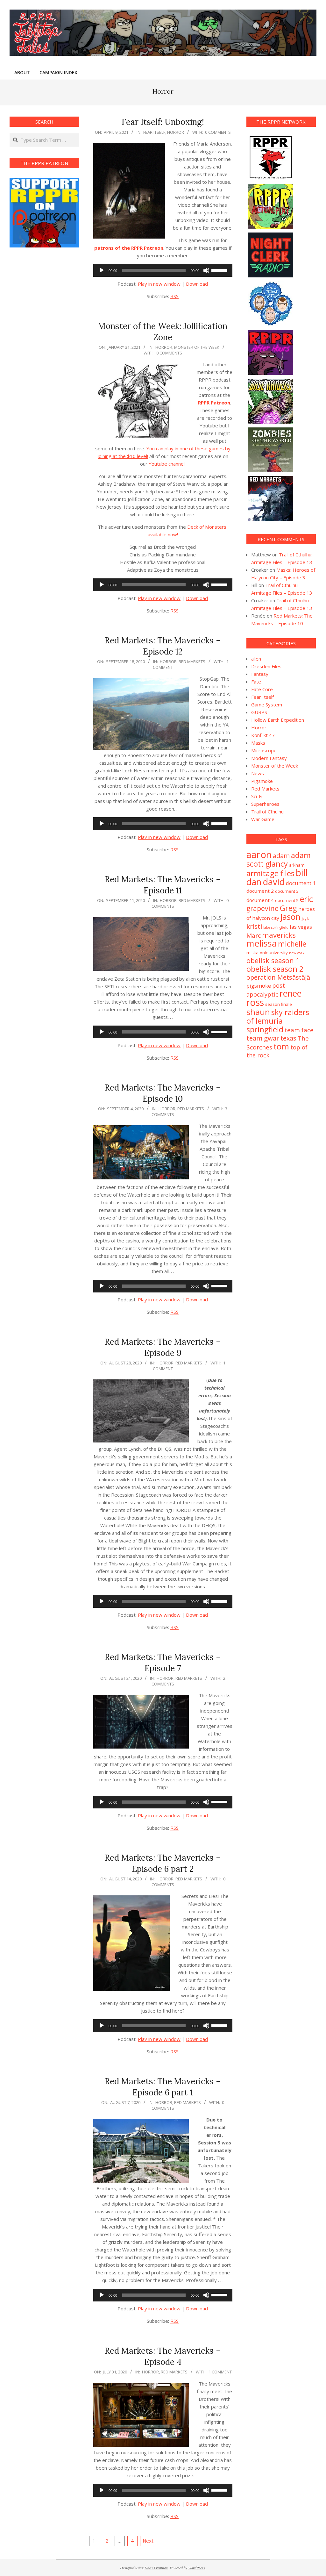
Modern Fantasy (269, 758)
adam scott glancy (279, 859)
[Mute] (206, 270)
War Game (263, 819)
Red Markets (192, 662)
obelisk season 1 (273, 960)
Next (148, 2541)
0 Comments (218, 132)
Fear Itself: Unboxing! (163, 122)
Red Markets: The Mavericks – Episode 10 (163, 1093)
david (274, 882)
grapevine (262, 908)
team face (299, 1030)
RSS (174, 296)
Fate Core (262, 689)
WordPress (197, 2568)
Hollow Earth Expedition (278, 720)
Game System (267, 705)
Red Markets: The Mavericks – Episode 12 (163, 646)
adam (281, 855)
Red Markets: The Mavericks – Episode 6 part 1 (163, 2087)
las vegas (301, 927)
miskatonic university (267, 953)
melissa (262, 943)
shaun (258, 1012)
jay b (306, 919)
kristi (254, 926)
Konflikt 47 (263, 735)
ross (255, 1002)
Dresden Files (266, 666)
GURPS (259, 712)
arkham (297, 865)
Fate (256, 682)
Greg (288, 908)
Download (197, 284)
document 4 (260, 900)
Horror (176, 132)
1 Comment (220, 2372)
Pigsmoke (262, 781)
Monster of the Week (197, 347)
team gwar (263, 1038)
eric (306, 899)
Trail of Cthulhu (267, 812)
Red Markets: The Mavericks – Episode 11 (163, 885)
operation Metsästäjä (278, 977)
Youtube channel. (167, 464)
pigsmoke (259, 986)
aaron (259, 855)
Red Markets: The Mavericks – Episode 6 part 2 (163, 1863)
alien (256, 659)
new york (297, 953)
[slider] (220, 270)
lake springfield (276, 927)
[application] (163, 270)
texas (288, 1038)
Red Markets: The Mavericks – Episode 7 (163, 1663)
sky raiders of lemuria (278, 1016)
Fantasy (260, 674)
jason (291, 917)
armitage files (270, 873)
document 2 (260, 891)
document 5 (287, 900)
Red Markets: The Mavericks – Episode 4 (163, 2356)
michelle (292, 944)
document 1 (301, 883)
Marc (254, 935)
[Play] (102, 270)
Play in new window (159, 284)
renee (291, 993)
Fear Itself (154, 132)
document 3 (287, 891)
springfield (265, 1029)
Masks (258, 743)
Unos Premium (156, 2568)
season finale (279, 1004)
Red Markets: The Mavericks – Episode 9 (163, 1347)
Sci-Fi (257, 796)
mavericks (279, 935)
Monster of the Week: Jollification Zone (163, 332)
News (258, 773)
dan (254, 882)
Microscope (264, 750)
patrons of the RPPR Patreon (129, 248)
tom (281, 1046)
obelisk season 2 (275, 969)
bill (302, 873)
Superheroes (265, 804)
